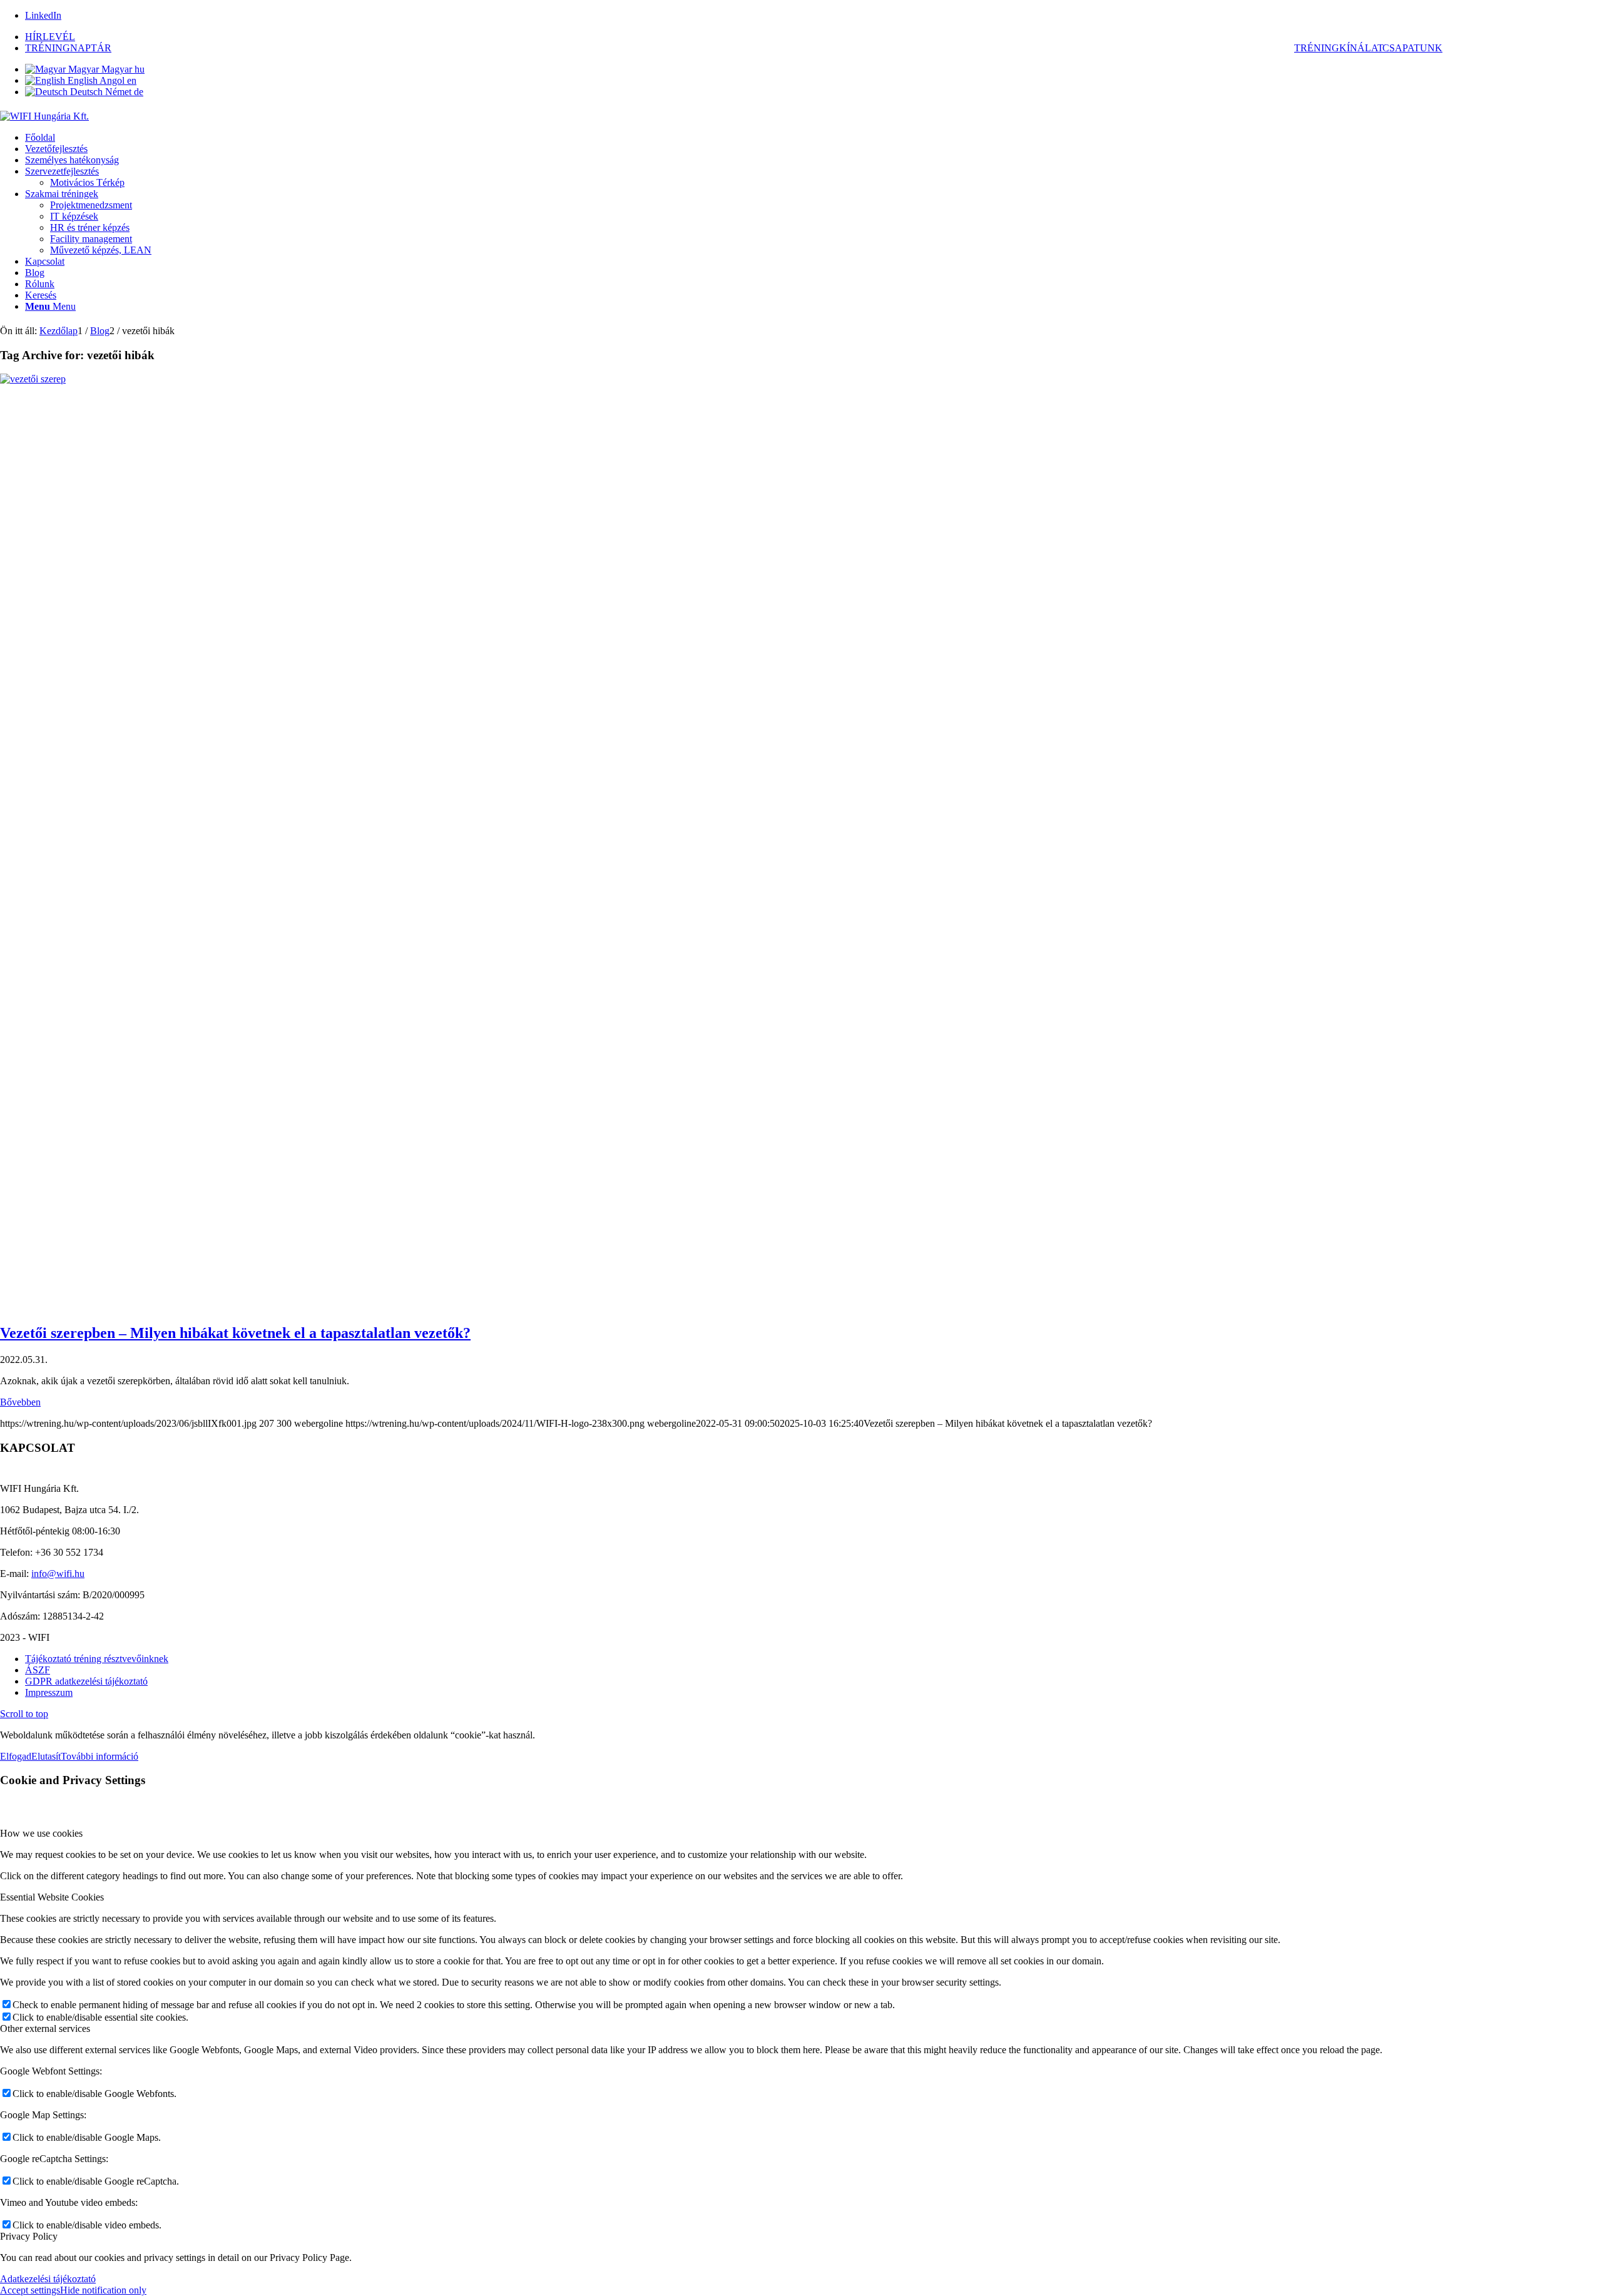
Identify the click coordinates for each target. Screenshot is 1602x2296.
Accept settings (30, 2290)
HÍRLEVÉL (50, 37)
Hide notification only (103, 2290)
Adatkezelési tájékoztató (48, 2279)
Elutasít (46, 1756)
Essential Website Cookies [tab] (52, 1897)
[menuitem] (814, 37)
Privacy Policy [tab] (29, 2236)
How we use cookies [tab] (41, 1833)
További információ (99, 1756)
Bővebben (20, 1402)
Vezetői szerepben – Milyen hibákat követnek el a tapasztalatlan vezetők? (235, 1333)
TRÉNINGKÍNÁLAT (1339, 48)
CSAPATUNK (1412, 48)
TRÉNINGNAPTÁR (68, 48)
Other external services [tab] (45, 2028)
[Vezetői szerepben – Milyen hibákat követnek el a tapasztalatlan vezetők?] (801, 379)
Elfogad (16, 1756)
